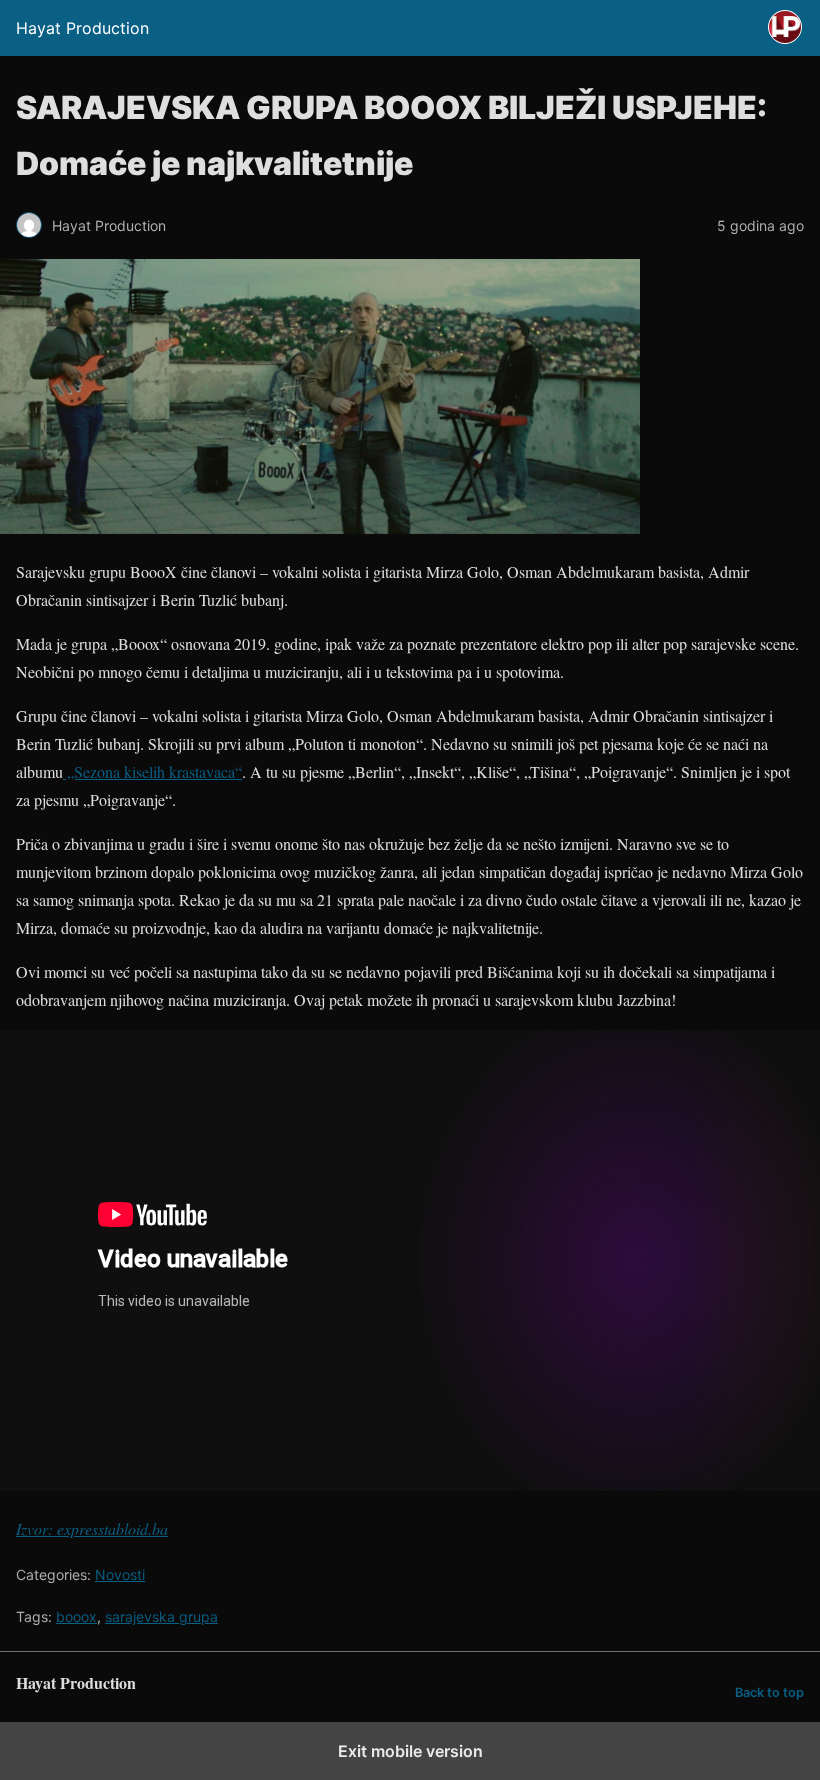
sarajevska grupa (161, 1616)
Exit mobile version (410, 1751)
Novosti (120, 1574)
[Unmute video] (410, 1260)
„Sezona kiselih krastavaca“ (152, 771)
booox (76, 1616)
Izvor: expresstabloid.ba (92, 1528)
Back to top (769, 1692)
